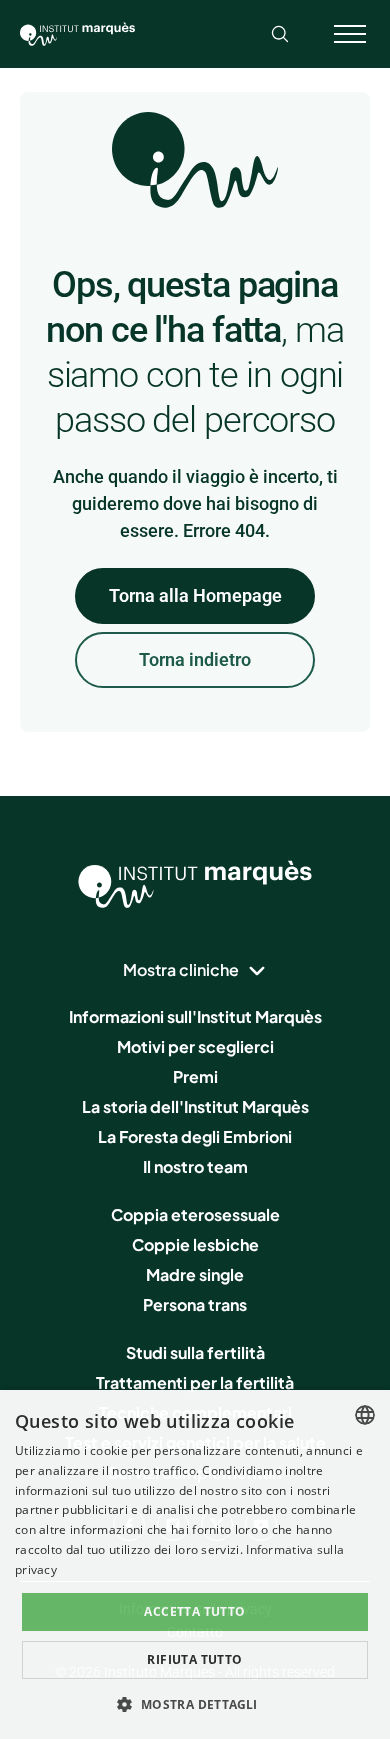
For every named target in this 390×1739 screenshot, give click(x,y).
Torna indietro (195, 659)
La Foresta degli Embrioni (195, 1136)
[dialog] (195, 1564)
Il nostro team (195, 1166)
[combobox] (365, 1415)
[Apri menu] (350, 34)
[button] (194, 1704)
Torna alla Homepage (195, 595)
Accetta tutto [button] (194, 1611)
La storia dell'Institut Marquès (195, 1106)
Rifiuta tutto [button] (194, 1659)
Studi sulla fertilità (195, 1352)
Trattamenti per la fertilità (195, 1382)
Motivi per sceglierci (195, 1046)
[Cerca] (280, 34)
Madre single (195, 1274)
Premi (195, 1076)
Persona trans (195, 1304)
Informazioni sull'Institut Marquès (195, 1016)
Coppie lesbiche (195, 1244)
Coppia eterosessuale (195, 1214)
